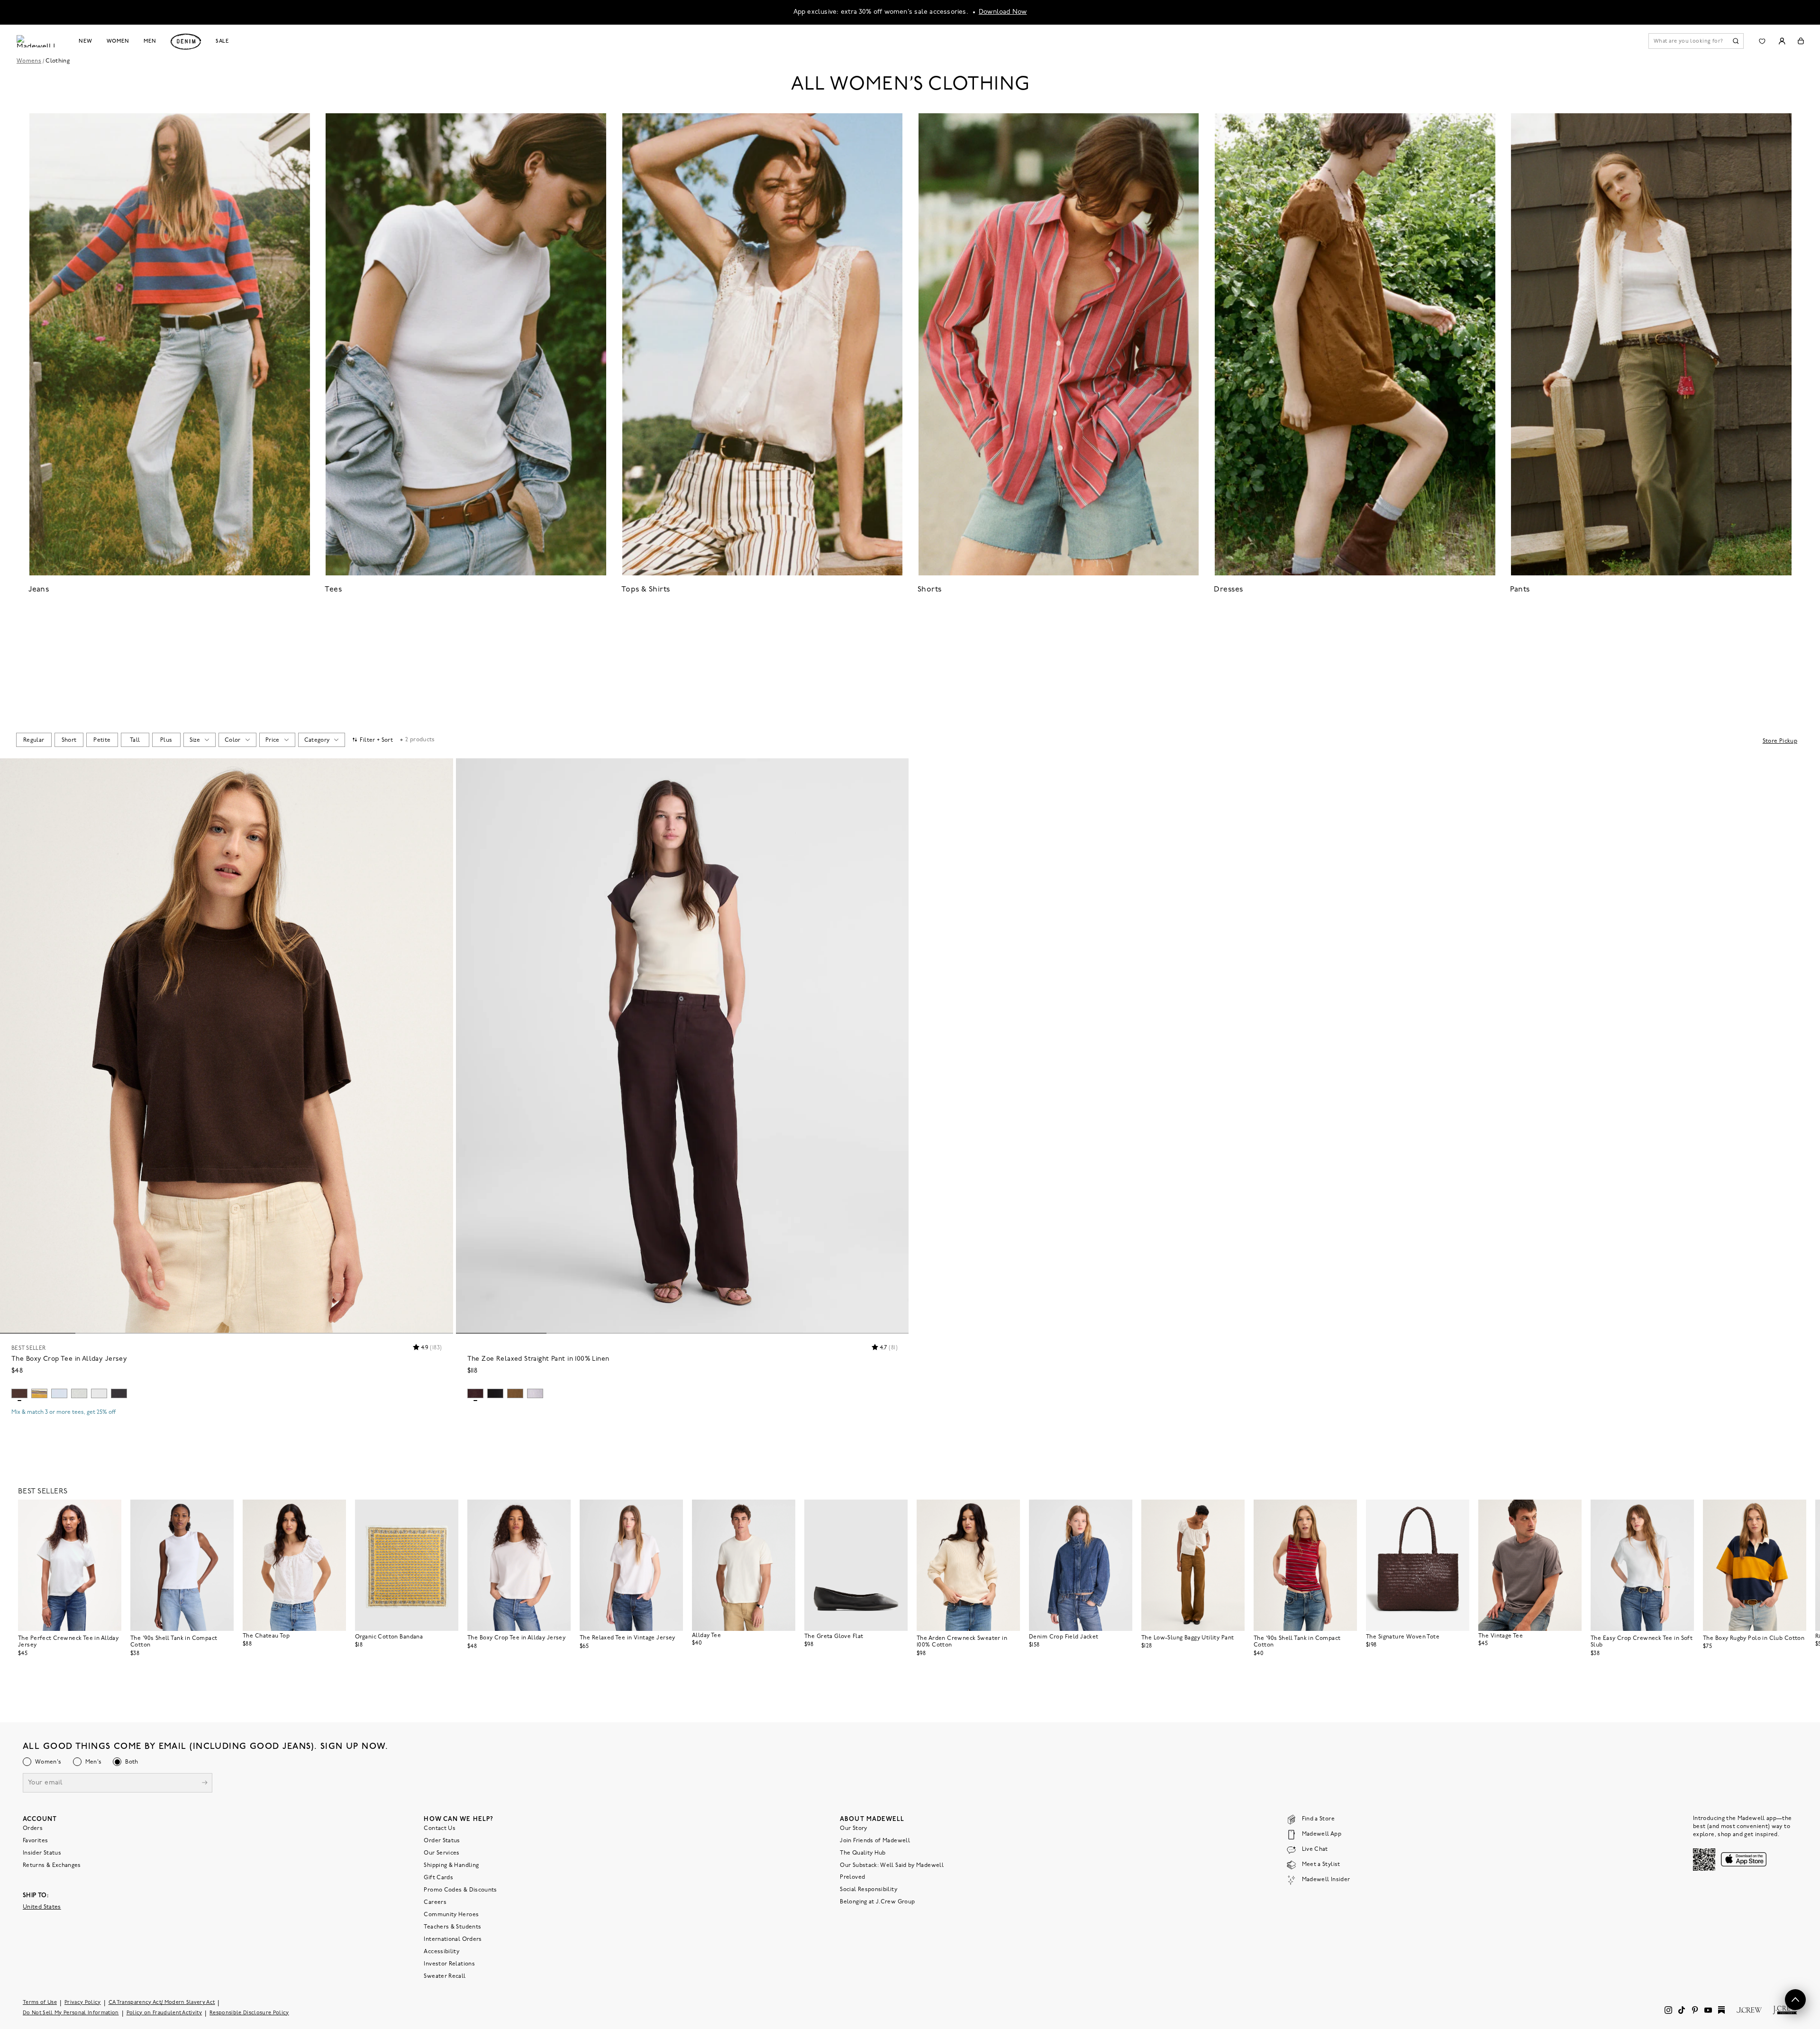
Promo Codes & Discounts (460, 1890)
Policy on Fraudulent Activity (164, 2013)
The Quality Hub (863, 1853)
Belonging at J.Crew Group (877, 1902)
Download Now (1003, 12)
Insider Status (42, 1853)
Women (118, 41)
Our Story (853, 1828)
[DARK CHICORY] (19, 1393)
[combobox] (34, 740)
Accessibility (441, 1951)
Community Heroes (451, 1914)
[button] (442, 770)
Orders (33, 1828)
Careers (435, 1902)
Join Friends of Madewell (875, 1840)
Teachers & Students (452, 1927)
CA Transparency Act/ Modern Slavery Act (162, 2002)
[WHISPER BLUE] (59, 1393)
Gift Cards (438, 1877)
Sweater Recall (445, 1976)
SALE (223, 41)
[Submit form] (205, 1783)
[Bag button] (1801, 41)
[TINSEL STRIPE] (39, 1393)
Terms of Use (40, 2002)
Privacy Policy (83, 2002)
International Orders (453, 1939)
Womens (29, 61)
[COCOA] (475, 1393)
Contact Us (440, 1828)
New (86, 41)
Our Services (441, 1853)
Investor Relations (449, 1964)
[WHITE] (99, 1393)
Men (150, 41)
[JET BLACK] (495, 1393)
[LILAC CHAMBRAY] (535, 1393)
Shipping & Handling (451, 1865)
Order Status (442, 1840)
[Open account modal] (1782, 41)
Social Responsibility (869, 1889)
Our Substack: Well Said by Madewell (892, 1865)
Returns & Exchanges (52, 1865)
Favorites (35, 1840)
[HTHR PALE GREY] (79, 1393)
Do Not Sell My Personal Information (71, 2013)
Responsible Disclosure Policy (249, 2013)
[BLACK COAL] (119, 1393)
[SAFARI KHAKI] (515, 1393)
